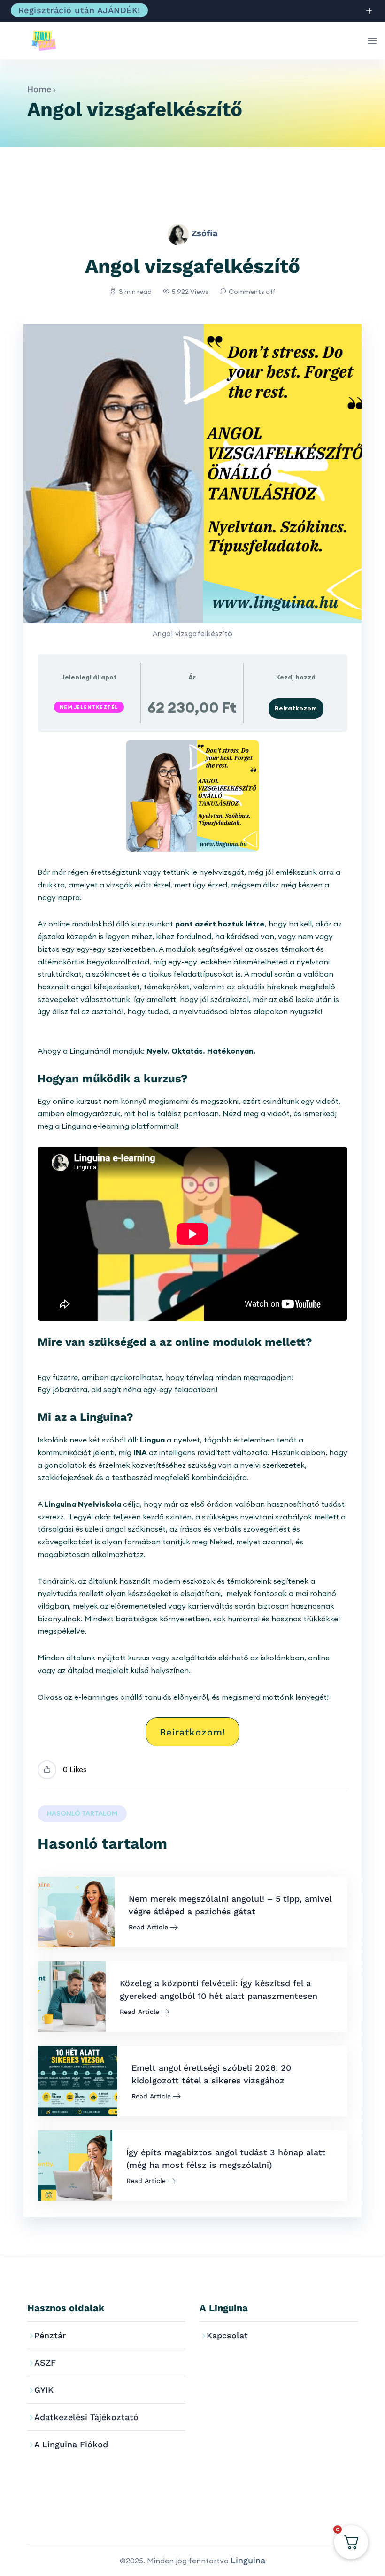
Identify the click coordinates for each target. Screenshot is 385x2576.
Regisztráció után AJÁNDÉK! (79, 10)
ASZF (45, 2363)
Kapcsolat (227, 2335)
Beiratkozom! (193, 1732)
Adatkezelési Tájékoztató (86, 2417)
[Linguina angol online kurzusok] (49, 40)
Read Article (148, 1927)
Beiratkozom (296, 708)
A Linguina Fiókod (71, 2444)
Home (39, 89)
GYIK (44, 2390)
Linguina (248, 2560)
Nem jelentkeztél (89, 707)
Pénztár (50, 2335)
